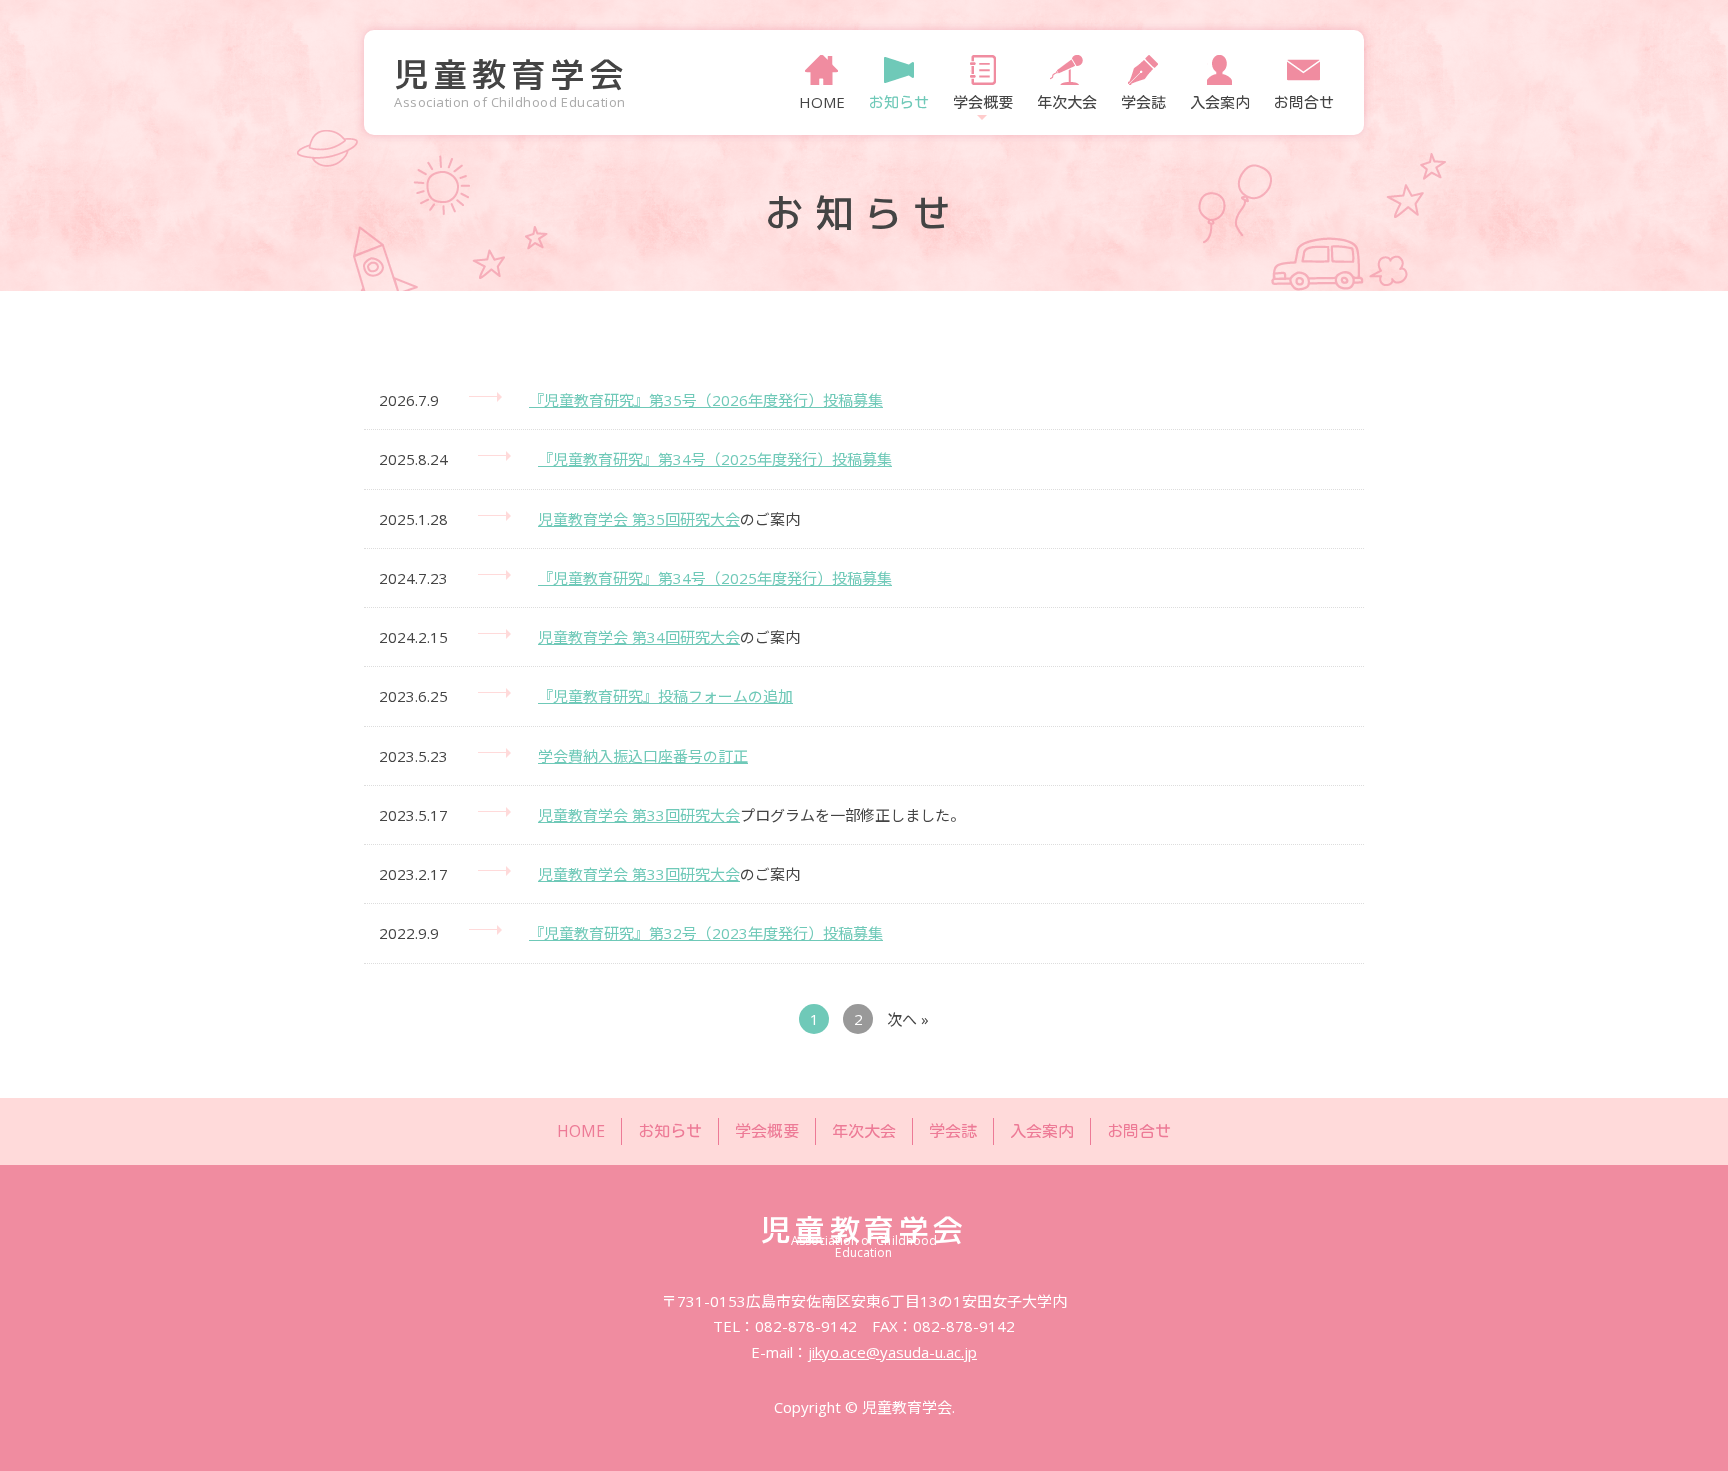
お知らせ (899, 101)
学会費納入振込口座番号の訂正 (643, 756)
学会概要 (767, 1131)
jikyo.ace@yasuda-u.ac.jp (892, 1352)
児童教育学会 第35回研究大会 (639, 519)
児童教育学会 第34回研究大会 (639, 637)
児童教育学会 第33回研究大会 (639, 815)
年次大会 (1067, 101)
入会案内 (1220, 101)
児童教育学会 (511, 74)
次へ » (908, 1019)
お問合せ (1304, 101)
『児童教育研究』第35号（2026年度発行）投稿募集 (706, 400)
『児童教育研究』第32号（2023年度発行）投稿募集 (706, 933)
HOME (822, 101)
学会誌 (1143, 101)
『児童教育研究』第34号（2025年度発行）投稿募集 (715, 459)
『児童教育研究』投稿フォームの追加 (665, 696)
